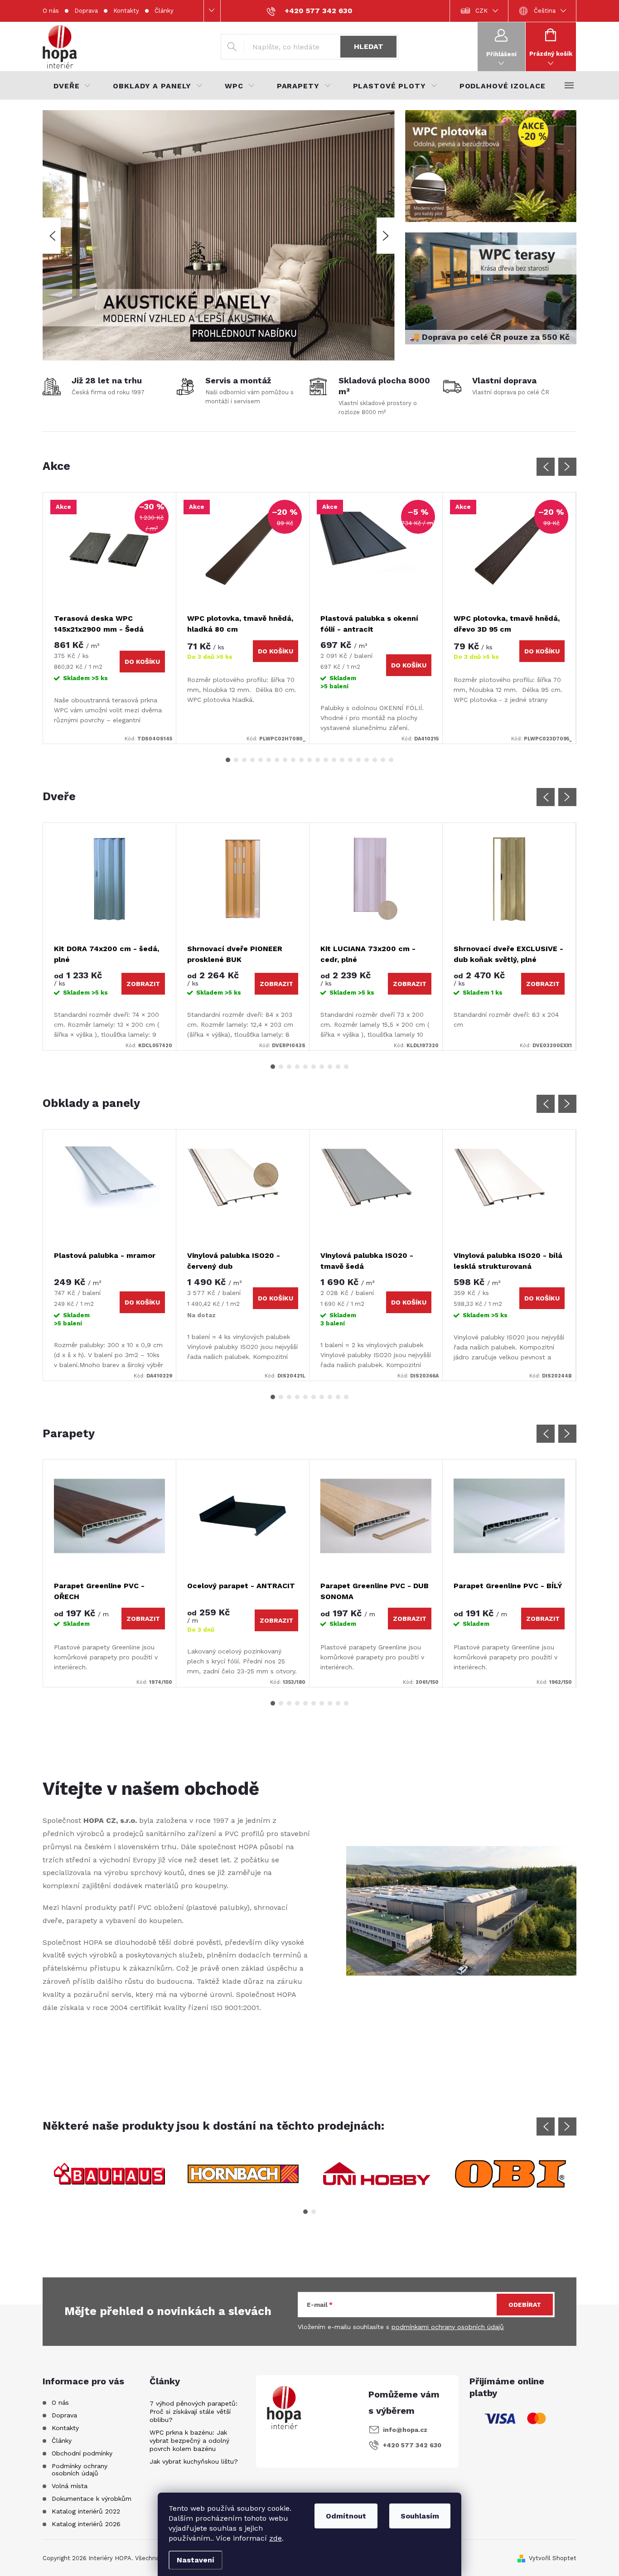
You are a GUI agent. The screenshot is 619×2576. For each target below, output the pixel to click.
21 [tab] (391, 760)
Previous (546, 467)
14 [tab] (334, 760)
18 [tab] (367, 760)
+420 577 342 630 (412, 2445)
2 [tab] (236, 760)
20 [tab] (383, 760)
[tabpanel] (110, 618)
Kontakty (126, 11)
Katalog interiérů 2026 (86, 2524)
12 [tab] (318, 760)
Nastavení (196, 2560)
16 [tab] (350, 760)
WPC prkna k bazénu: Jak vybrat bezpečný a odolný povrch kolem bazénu (189, 2441)
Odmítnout (346, 2516)
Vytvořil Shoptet (553, 2558)
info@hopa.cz (405, 2430)
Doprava (86, 11)
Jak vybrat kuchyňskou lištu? (194, 2461)
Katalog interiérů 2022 (86, 2511)
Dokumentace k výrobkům (92, 2499)
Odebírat (525, 2304)
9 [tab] (293, 760)
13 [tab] (326, 760)
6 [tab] (269, 760)
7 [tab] (277, 760)
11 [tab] (309, 760)
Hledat (369, 46)
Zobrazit (143, 984)
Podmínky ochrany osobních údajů (80, 2470)
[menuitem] (72, 86)
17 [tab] (358, 760)
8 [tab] (285, 760)
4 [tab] (252, 760)
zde (276, 2538)
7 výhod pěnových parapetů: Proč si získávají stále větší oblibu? (193, 2412)
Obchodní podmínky (82, 2453)
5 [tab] (261, 760)
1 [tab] (228, 760)
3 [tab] (244, 760)
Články (164, 11)
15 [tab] (342, 760)
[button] (52, 236)
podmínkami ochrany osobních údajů (448, 2326)
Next (567, 467)
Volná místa (70, 2486)
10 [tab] (301, 760)
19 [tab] (375, 760)
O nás (51, 11)
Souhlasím (420, 2516)
